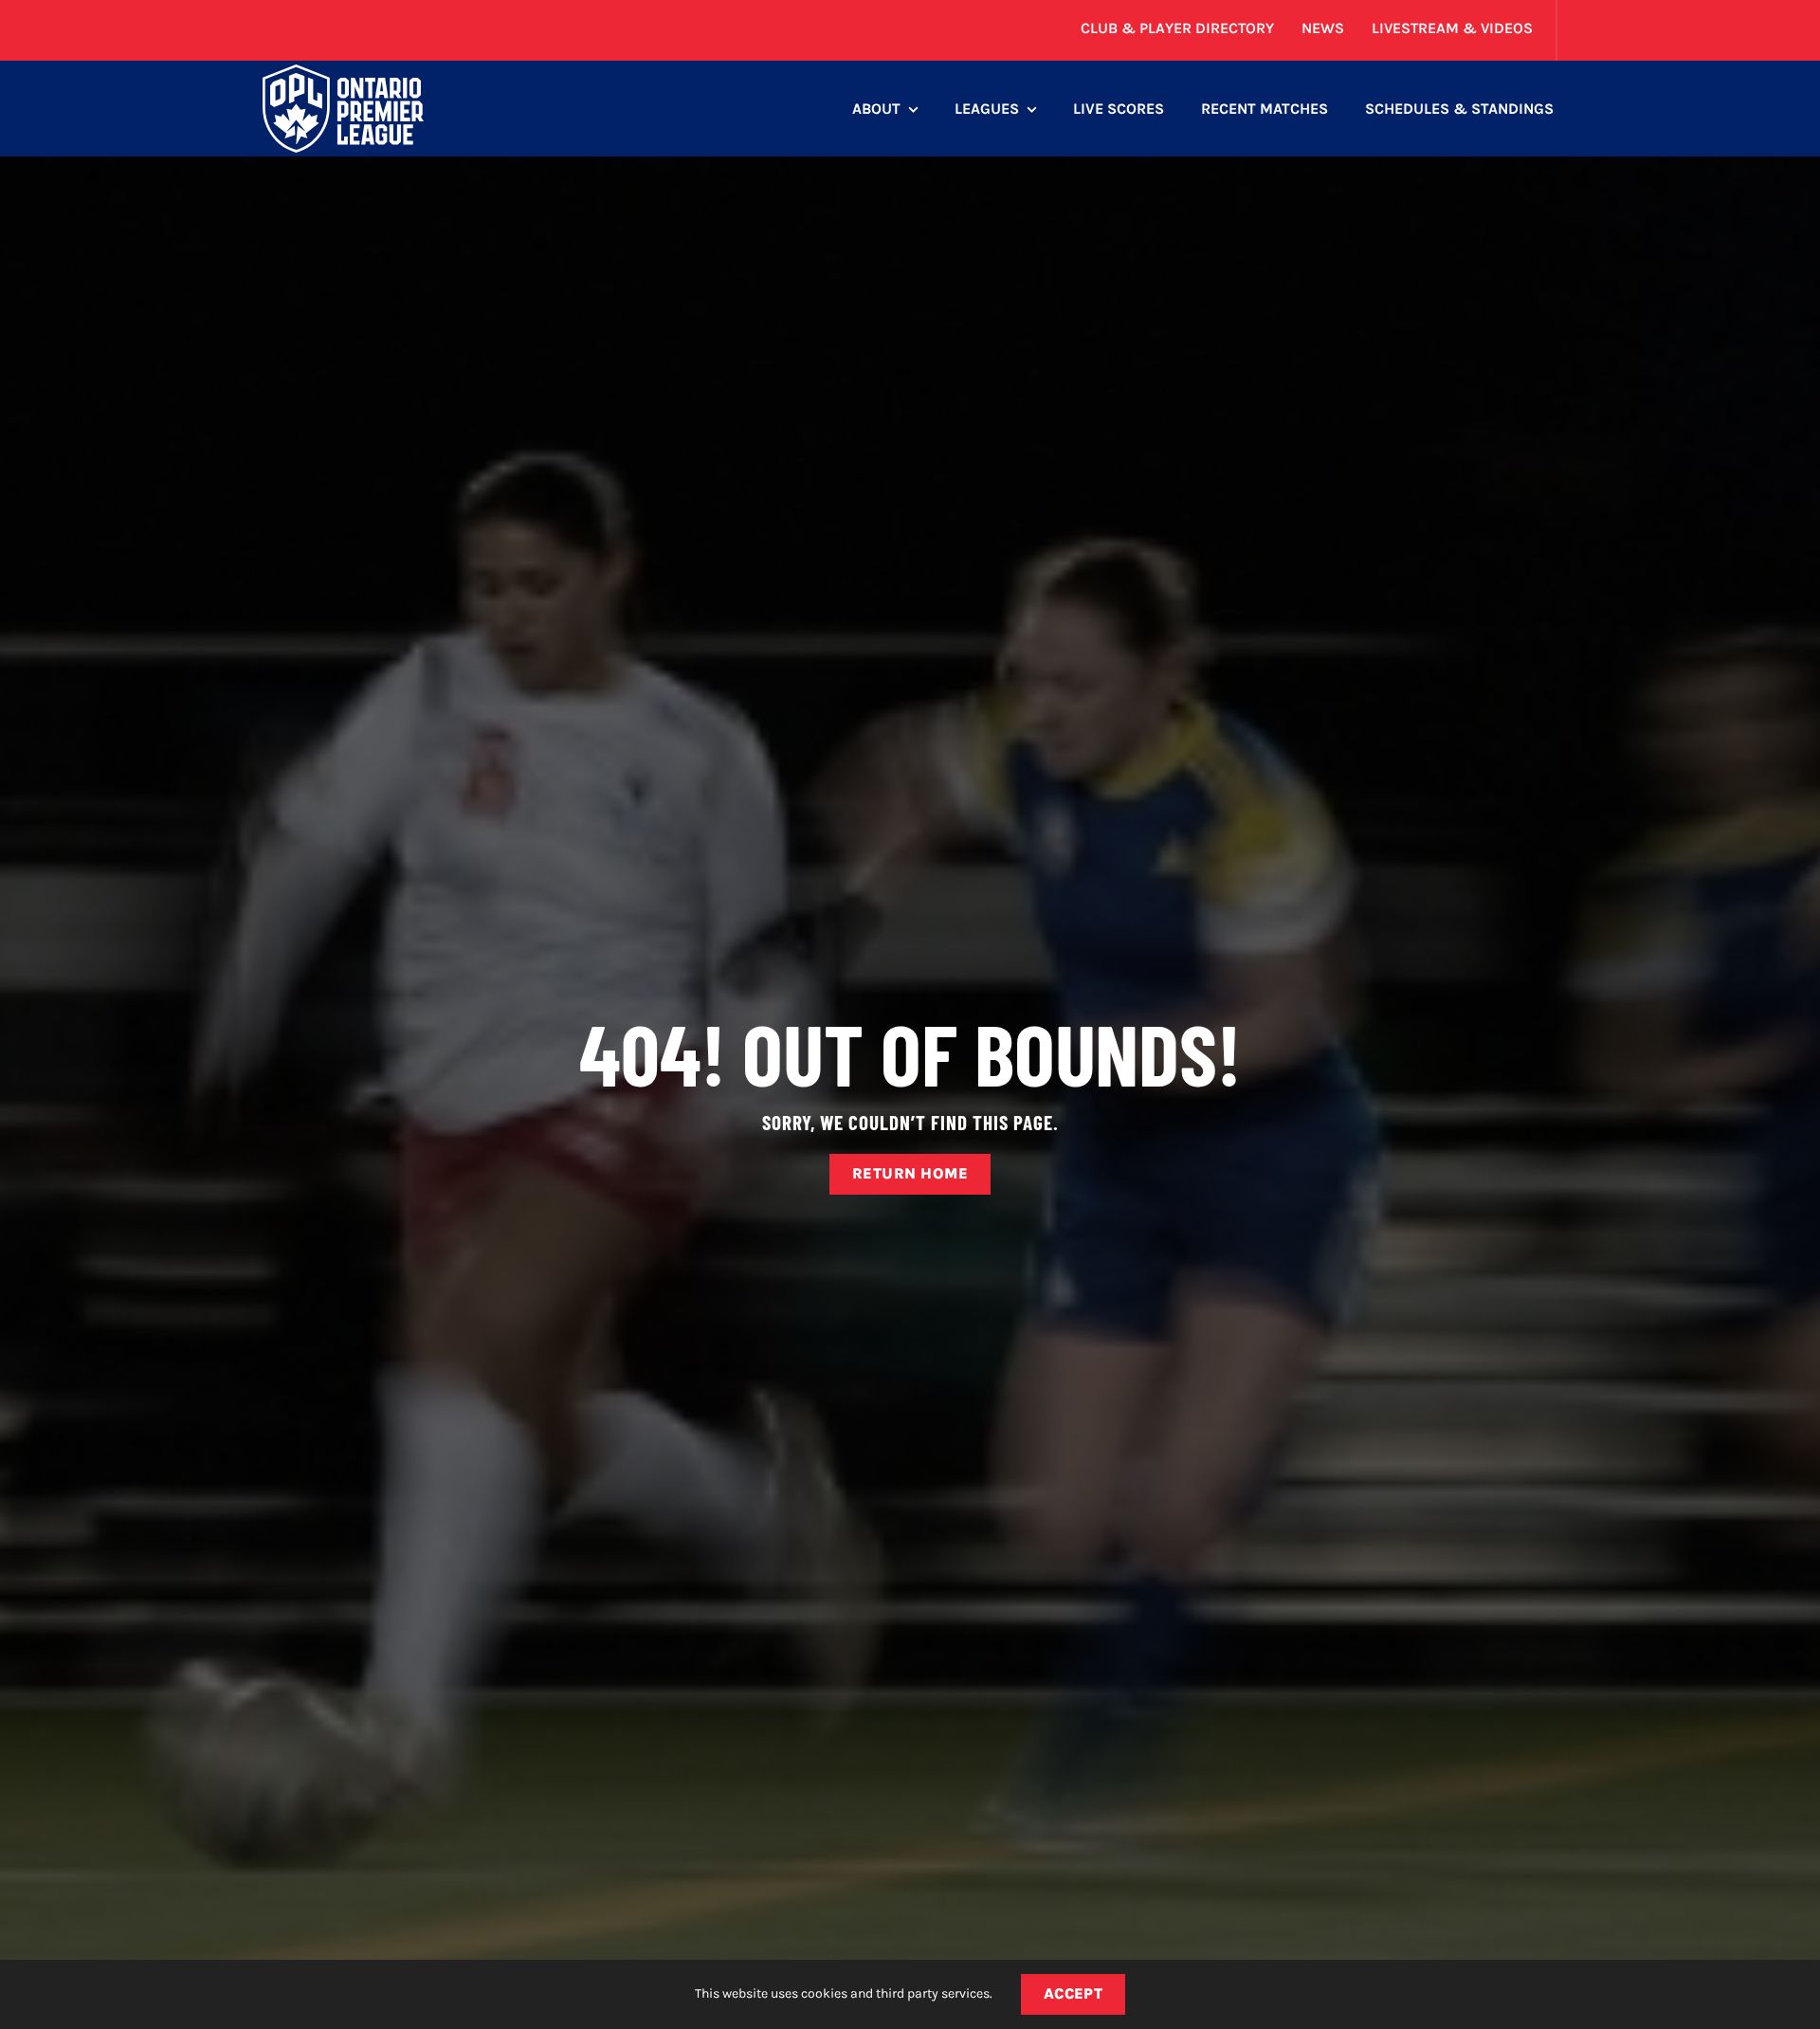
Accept (1074, 1993)
